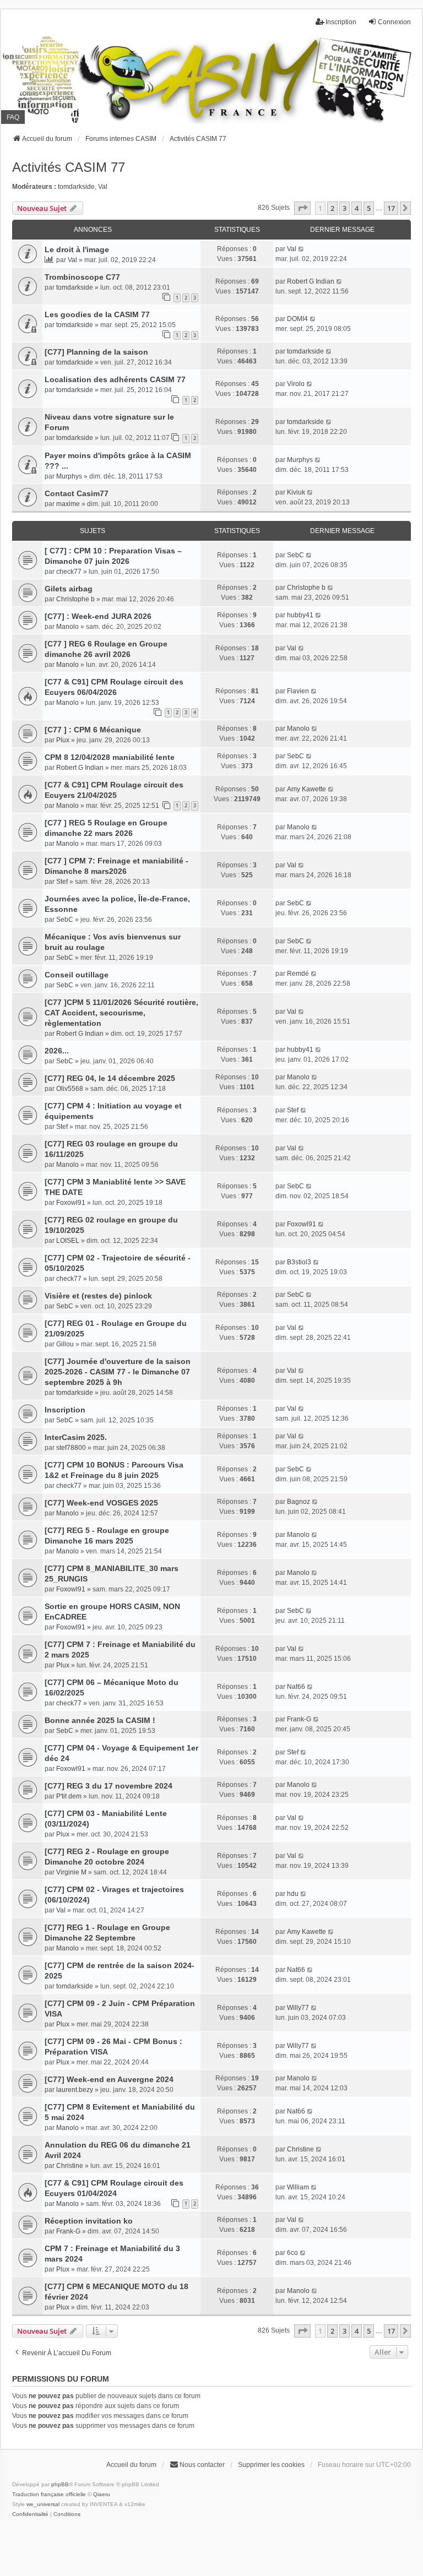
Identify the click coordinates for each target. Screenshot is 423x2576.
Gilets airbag (69, 589)
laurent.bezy (75, 2090)
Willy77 (298, 2008)
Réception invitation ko (89, 2221)
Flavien (298, 691)
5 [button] (369, 208)
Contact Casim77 (77, 493)
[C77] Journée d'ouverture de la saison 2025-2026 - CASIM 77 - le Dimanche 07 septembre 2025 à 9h (118, 1372)
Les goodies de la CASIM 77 (97, 314)
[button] (302, 208)
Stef (62, 882)
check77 (69, 572)
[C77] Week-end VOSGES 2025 (101, 1503)
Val (103, 187)
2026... (57, 1051)
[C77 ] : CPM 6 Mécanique (93, 730)
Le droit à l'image (77, 249)
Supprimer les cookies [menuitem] (271, 2465)
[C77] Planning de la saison (96, 352)
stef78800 (71, 1448)
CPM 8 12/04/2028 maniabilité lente (110, 757)
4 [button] (357, 208)
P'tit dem (69, 1796)
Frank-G (299, 1719)
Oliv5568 (70, 1089)
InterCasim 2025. (76, 1437)
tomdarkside (76, 187)
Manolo (67, 627)
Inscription (65, 1410)
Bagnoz (299, 1502)
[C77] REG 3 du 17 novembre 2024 (109, 1786)
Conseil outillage (77, 975)
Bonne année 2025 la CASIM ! (100, 1720)
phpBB (60, 2484)
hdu (293, 1894)
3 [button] (345, 208)
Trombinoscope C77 (82, 277)
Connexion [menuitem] (394, 22)
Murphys (69, 476)
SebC (295, 555)
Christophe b (75, 599)
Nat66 (296, 1687)
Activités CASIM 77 (69, 167)
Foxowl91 (71, 1203)
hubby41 (300, 615)
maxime (68, 504)
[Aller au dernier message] (302, 249)
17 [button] (391, 208)
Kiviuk (296, 492)
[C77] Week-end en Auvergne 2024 (109, 2079)
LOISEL (68, 1241)
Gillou (65, 1344)
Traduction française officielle (49, 2494)
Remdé (298, 974)
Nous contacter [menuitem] (202, 2465)
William (298, 2187)
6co (292, 2253)
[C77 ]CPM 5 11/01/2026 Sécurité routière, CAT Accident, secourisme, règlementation (121, 1013)
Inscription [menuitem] (341, 22)
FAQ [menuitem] (13, 117)
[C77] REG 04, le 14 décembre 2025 (110, 1078)
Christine (70, 2166)
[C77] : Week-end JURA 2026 (98, 616)
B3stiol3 (299, 1262)
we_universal (43, 2504)
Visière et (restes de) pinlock (98, 1296)
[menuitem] (30, 2514)
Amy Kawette (307, 789)
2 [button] (332, 208)
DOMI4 (297, 319)
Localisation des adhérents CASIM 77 (115, 379)
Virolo (296, 384)
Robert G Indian (311, 281)
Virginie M (71, 1872)
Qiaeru (102, 2494)
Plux (63, 740)
